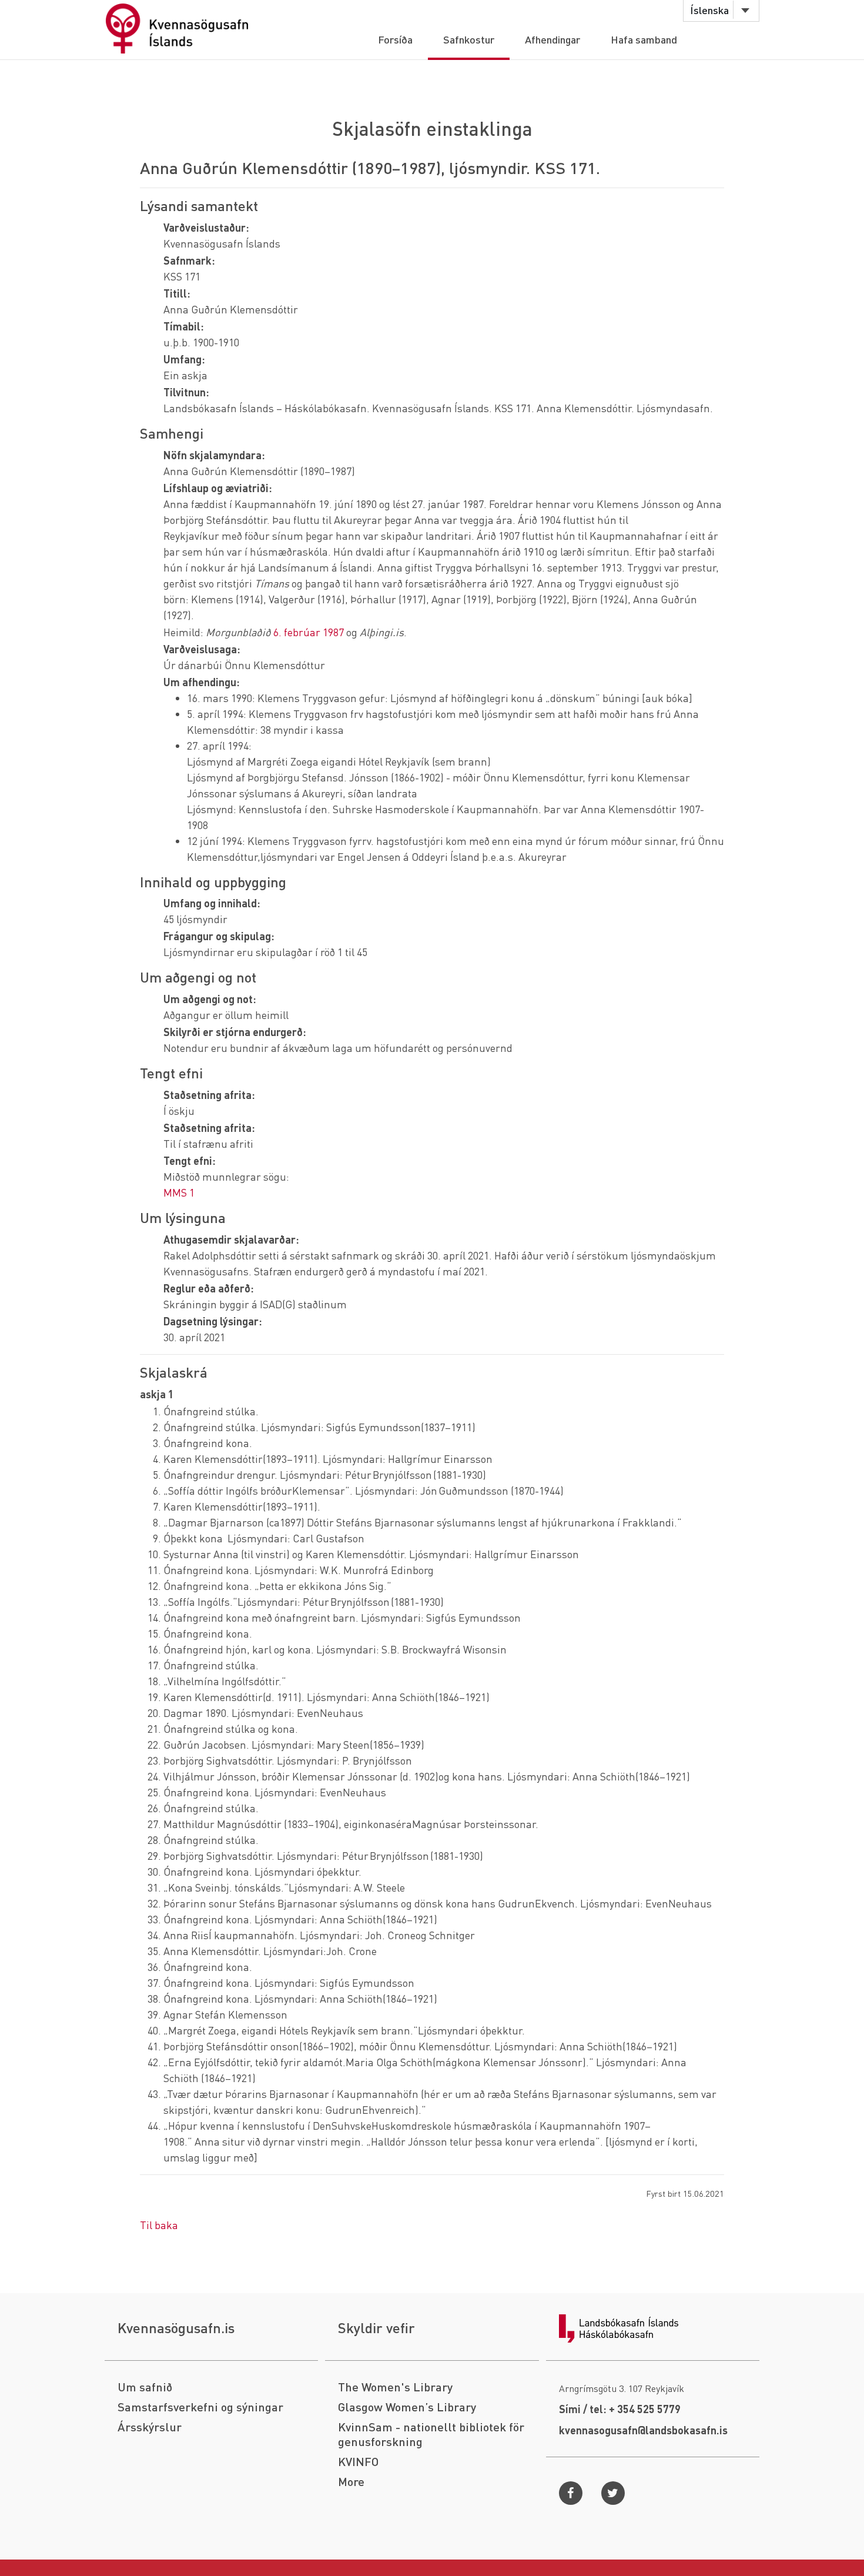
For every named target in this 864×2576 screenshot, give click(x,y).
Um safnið (145, 2387)
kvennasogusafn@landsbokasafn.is (643, 2430)
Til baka (159, 2225)
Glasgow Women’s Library (407, 2407)
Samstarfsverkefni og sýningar (200, 2407)
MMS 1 (179, 1192)
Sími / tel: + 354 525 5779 (620, 2409)
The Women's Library (395, 2387)
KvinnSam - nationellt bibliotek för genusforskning (431, 2434)
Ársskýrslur (150, 2427)
